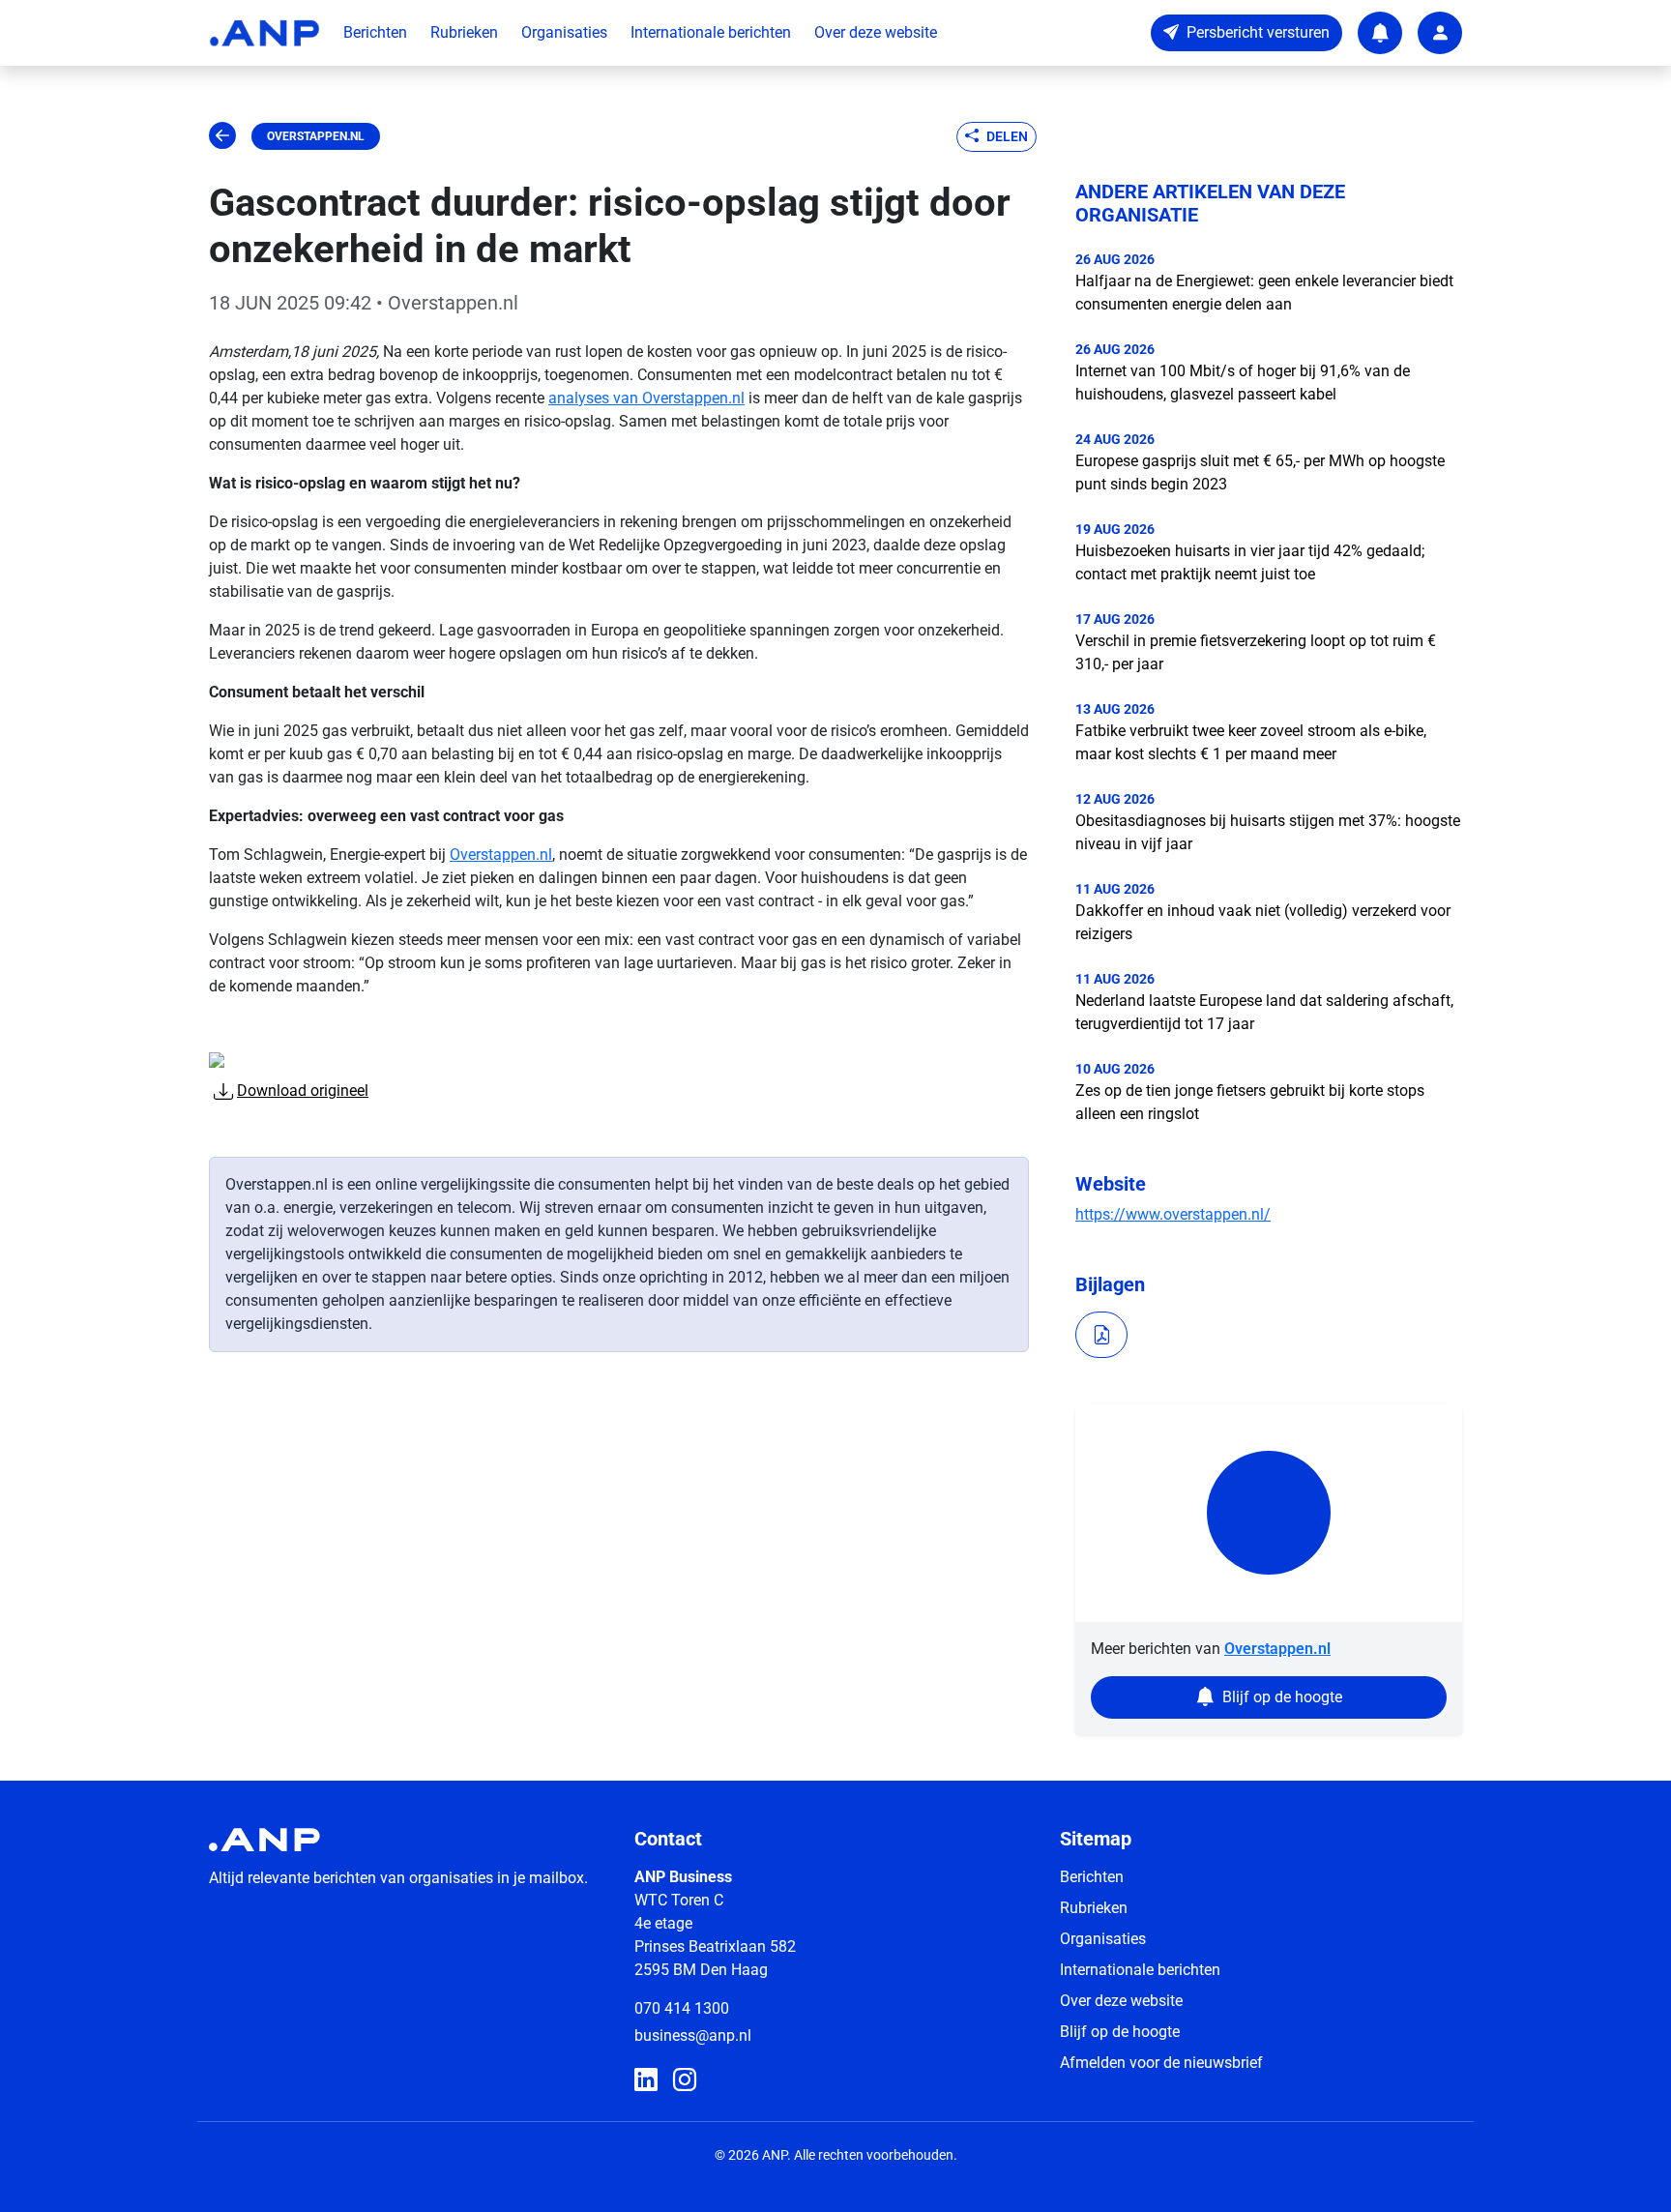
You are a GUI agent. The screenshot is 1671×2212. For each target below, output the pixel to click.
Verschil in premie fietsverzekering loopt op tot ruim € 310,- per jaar (1256, 652)
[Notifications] (1380, 33)
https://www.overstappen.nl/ (1173, 1214)
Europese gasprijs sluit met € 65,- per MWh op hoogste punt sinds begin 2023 (1260, 472)
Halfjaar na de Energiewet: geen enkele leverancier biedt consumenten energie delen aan (1264, 293)
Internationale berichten (711, 32)
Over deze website (876, 32)
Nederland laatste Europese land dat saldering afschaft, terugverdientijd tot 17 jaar (1264, 1012)
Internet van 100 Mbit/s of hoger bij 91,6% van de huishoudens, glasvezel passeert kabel (1243, 383)
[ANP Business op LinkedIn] (646, 2080)
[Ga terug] (222, 136)
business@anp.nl (693, 2035)
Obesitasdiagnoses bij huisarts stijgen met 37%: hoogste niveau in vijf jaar (1268, 832)
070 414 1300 (682, 2008)
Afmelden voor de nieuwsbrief (1161, 2063)
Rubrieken (464, 32)
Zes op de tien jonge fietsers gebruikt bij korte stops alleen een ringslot (1250, 1102)
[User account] (1440, 33)
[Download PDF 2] (1101, 1335)
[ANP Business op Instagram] (685, 2080)
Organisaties (564, 32)
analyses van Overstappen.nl (646, 398)
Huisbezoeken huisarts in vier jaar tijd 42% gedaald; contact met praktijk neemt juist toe (1250, 562)
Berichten (375, 32)
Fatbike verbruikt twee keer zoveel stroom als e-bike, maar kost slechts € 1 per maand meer (1251, 742)
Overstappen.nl (316, 136)
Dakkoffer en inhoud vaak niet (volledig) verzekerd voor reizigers (1263, 922)
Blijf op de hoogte (1120, 2032)
